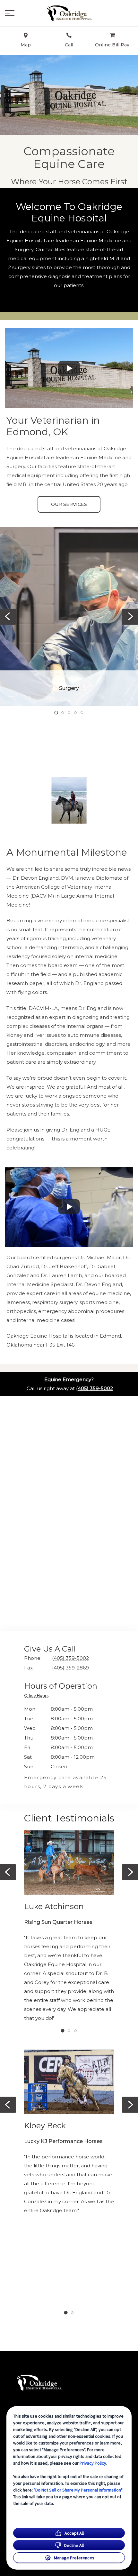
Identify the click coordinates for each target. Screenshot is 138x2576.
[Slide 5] (82, 713)
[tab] (38, 1696)
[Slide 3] (69, 713)
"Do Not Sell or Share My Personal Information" (78, 2490)
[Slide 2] (63, 713)
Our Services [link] (69, 504)
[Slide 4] (75, 713)
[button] (10, 13)
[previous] (8, 617)
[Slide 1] (56, 712)
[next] (130, 617)
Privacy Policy (93, 2463)
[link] (69, 13)
